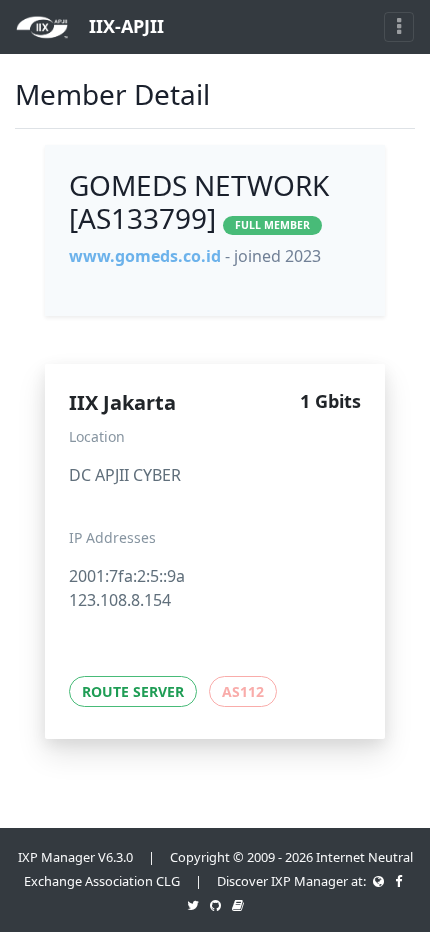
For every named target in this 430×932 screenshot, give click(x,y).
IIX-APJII (124, 26)
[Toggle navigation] (399, 27)
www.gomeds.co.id (145, 256)
